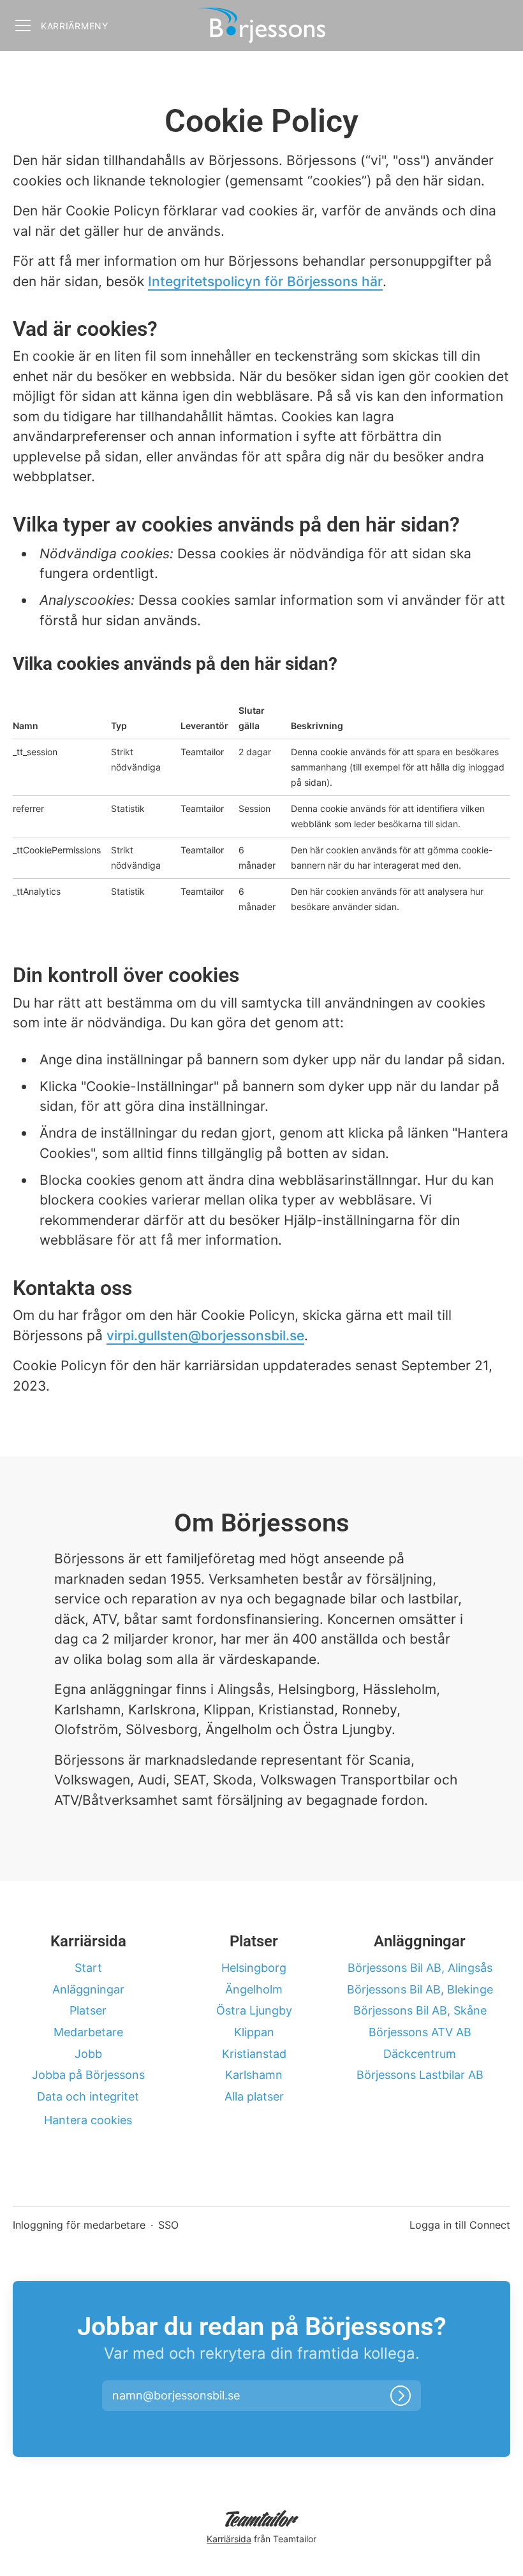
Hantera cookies (88, 2120)
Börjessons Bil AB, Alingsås (420, 1968)
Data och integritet (88, 2096)
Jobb (88, 2054)
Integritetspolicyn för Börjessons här (265, 281)
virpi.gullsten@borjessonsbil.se (205, 1335)
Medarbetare (88, 2032)
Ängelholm (254, 1989)
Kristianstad (254, 2054)
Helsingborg (254, 1968)
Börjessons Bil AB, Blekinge (420, 1989)
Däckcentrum (420, 2054)
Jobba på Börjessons (88, 2075)
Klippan (254, 2032)
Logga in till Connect (460, 2225)
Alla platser (254, 2096)
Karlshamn (254, 2075)
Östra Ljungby (254, 2010)
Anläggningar (88, 1989)
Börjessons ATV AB (420, 2032)
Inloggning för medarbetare (79, 2225)
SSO (168, 2225)
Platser (88, 2010)
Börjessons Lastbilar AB (420, 2075)
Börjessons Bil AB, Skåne (420, 2010)
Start (88, 1968)
